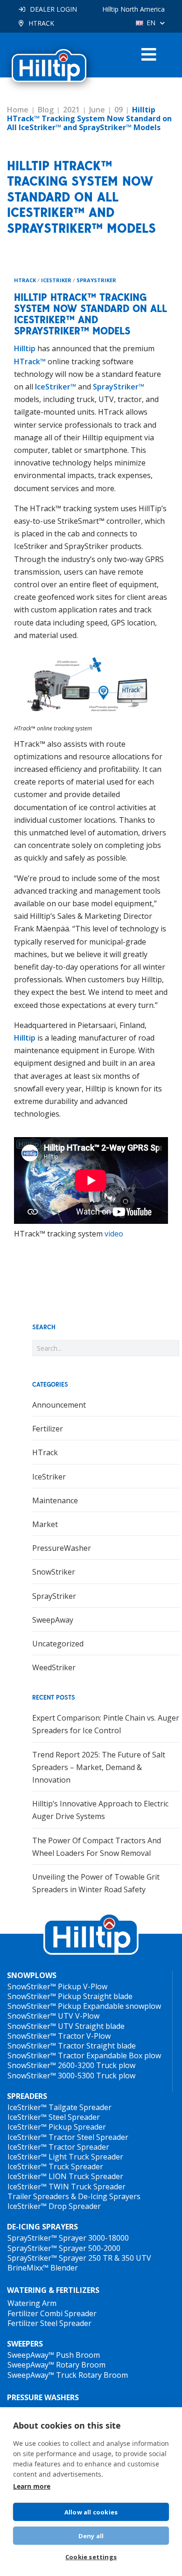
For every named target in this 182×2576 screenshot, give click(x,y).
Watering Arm (32, 2303)
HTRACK (41, 23)
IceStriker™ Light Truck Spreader (65, 2157)
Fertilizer (48, 1429)
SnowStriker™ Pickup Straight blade (70, 1996)
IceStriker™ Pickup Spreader (57, 2127)
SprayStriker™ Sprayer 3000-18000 (68, 2238)
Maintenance (55, 1500)
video (114, 1234)
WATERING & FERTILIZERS (53, 2290)
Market (45, 1524)
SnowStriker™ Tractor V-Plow (59, 2036)
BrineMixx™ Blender (43, 2268)
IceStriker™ (56, 387)
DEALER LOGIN (53, 9)
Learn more (32, 2486)
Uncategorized (58, 1644)
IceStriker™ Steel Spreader (54, 2117)
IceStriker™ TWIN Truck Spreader (66, 2187)
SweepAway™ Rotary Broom (56, 2365)
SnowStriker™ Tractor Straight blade (72, 2046)
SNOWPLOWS (32, 1975)
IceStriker (56, 280)
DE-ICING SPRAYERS (42, 2227)
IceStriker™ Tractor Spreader (58, 2147)
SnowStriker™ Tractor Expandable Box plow (84, 2055)
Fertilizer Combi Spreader (52, 2313)
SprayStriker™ (119, 387)
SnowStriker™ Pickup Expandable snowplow (84, 2006)
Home (18, 110)
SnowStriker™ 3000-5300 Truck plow (71, 2076)
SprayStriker (96, 280)
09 (119, 110)
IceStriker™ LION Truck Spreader (65, 2176)
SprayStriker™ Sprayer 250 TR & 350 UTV (79, 2258)
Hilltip (25, 348)
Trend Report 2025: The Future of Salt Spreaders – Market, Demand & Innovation (99, 1767)
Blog (46, 110)
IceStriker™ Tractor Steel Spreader (68, 2137)
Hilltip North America (133, 9)
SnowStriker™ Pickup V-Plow (57, 1986)
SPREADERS (27, 2096)
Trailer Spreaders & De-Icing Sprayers (74, 2196)
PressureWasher (62, 1548)
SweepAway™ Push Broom (54, 2355)
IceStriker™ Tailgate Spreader (59, 2107)
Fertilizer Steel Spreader (49, 2323)
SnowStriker (54, 1572)
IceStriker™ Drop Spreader (54, 2206)
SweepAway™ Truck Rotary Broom (68, 2375)
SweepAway (53, 1620)
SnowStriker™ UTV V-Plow (53, 2016)
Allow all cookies (91, 2512)
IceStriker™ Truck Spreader (55, 2166)
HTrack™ (30, 361)
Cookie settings (91, 2557)
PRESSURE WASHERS (43, 2397)
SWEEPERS (25, 2344)
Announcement (59, 1405)
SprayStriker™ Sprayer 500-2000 (64, 2248)
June (97, 110)
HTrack (25, 280)
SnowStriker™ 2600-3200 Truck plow (71, 2065)
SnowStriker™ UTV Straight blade (66, 2026)
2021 (71, 110)
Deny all (91, 2536)
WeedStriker (54, 1667)
